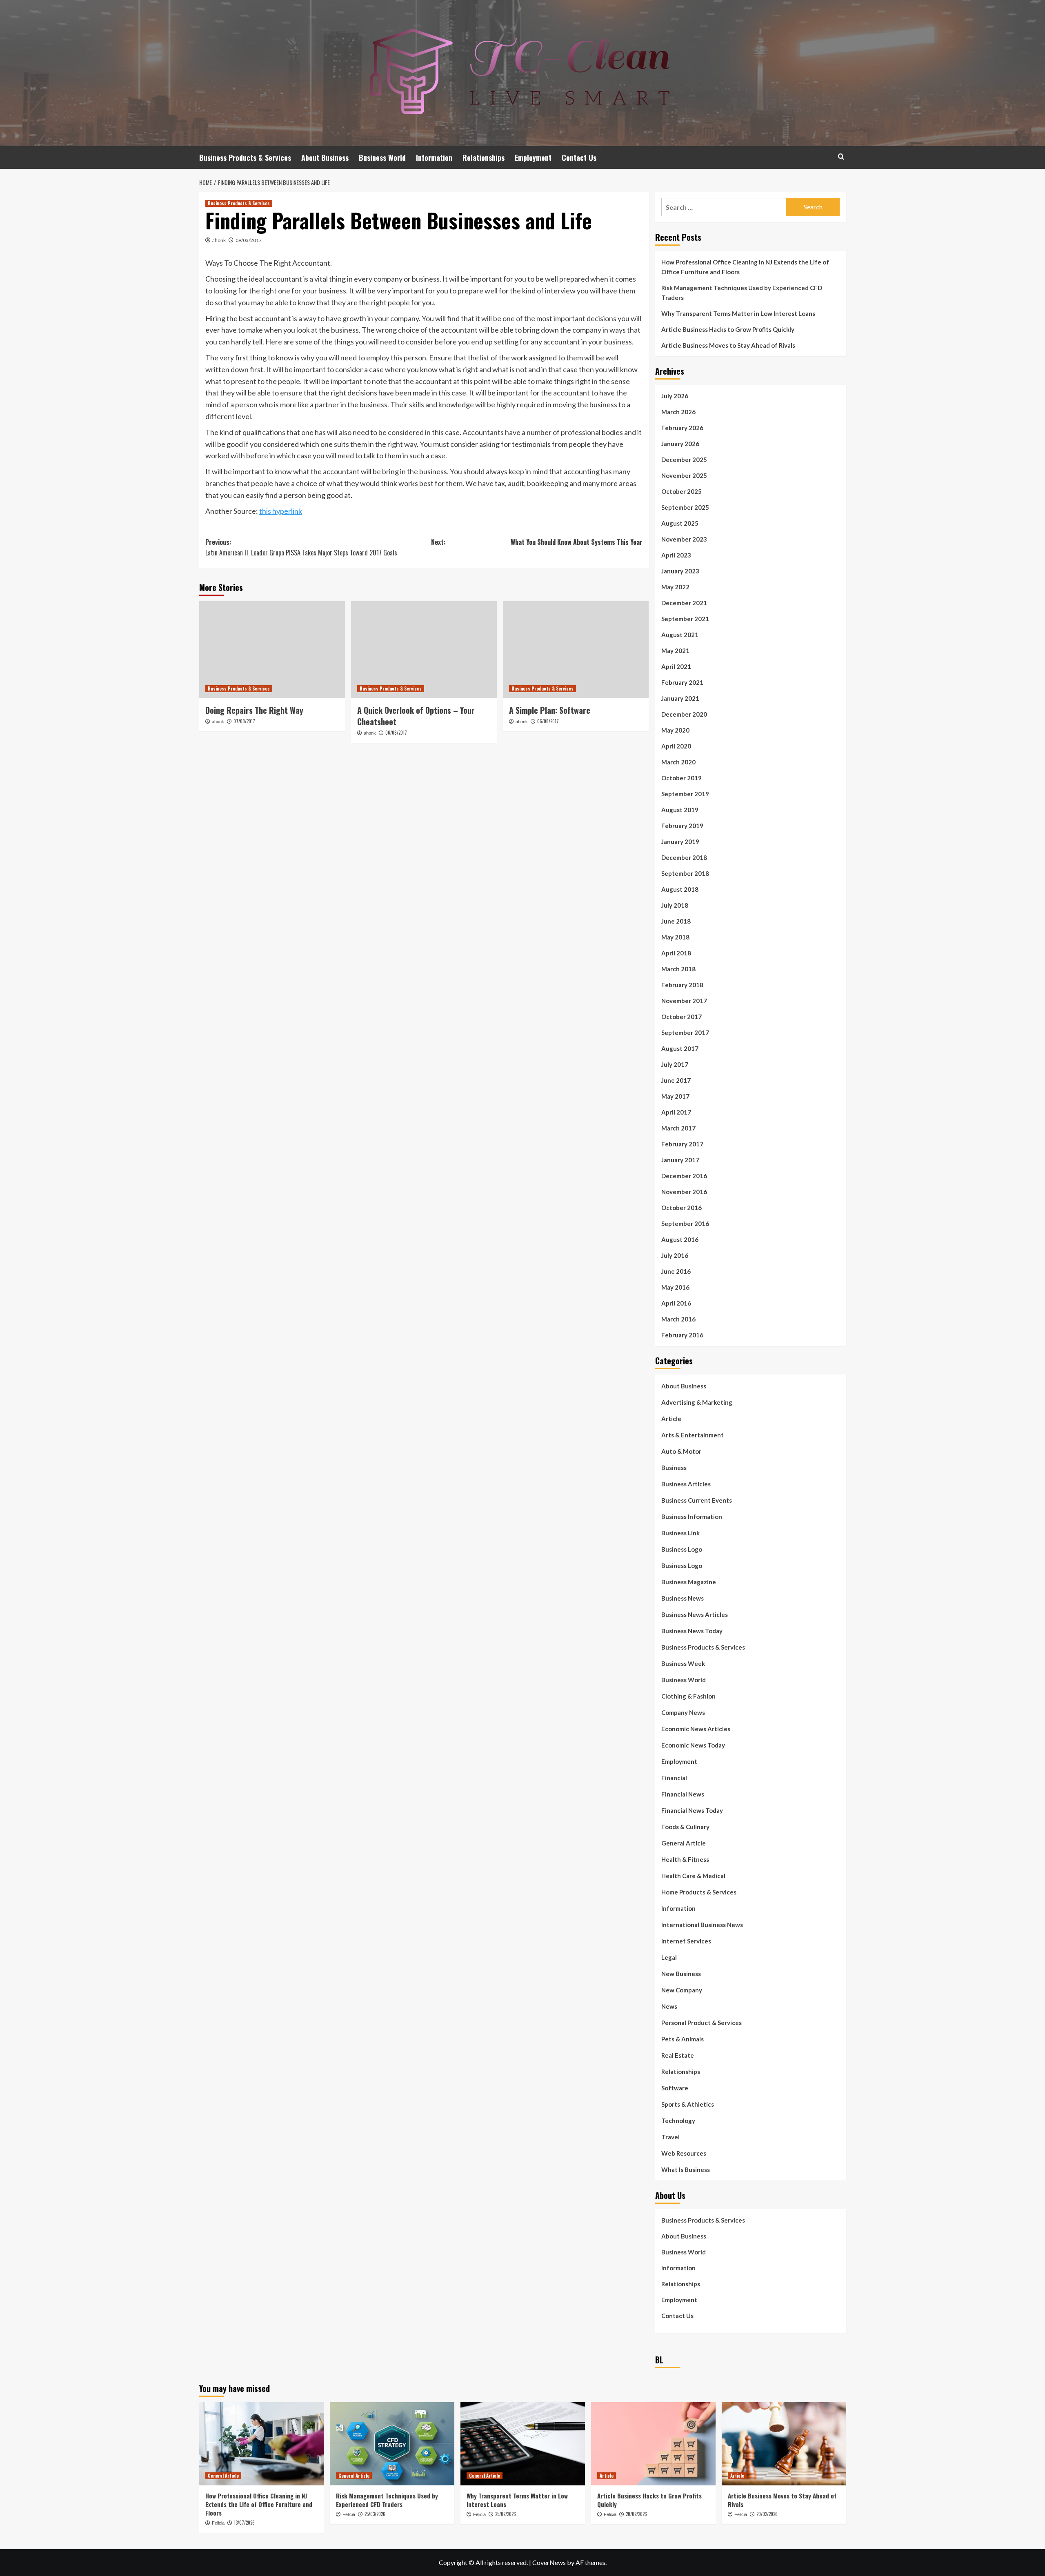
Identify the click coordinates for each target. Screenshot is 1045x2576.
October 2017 (681, 1017)
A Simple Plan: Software (550, 710)
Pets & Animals (683, 2039)
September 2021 (685, 619)
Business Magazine (689, 1582)
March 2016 (678, 1319)
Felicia (218, 2523)
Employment (533, 158)
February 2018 (682, 985)
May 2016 (675, 1287)
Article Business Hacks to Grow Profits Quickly (728, 329)
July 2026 (675, 396)
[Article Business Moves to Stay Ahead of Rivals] (784, 2444)
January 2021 (680, 698)
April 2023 (676, 555)
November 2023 (684, 539)
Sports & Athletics (688, 2104)
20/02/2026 (636, 2514)
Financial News (683, 1794)
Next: (438, 542)
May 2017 (675, 1096)
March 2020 (678, 762)
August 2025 (680, 523)
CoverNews (549, 2562)
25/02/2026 (506, 2514)
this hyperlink (281, 511)
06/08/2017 (396, 733)
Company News (683, 1712)
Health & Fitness (685, 1859)
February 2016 (682, 1335)
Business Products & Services (245, 158)
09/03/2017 (249, 240)
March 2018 (678, 969)
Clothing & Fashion (688, 1696)
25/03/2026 (375, 2514)
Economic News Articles (696, 1729)
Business (674, 1468)
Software (675, 2088)
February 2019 (682, 826)
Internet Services (686, 1941)
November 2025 (684, 475)
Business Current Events (697, 1500)
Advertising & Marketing (697, 1402)
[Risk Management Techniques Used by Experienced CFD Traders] (392, 2444)
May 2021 (675, 651)
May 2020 (675, 730)
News (669, 2006)
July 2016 (675, 1255)
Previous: (301, 547)
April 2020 (676, 746)
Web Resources (684, 2153)
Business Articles (686, 1484)
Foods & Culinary (685, 1827)
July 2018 (675, 905)
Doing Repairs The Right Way (254, 710)
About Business (325, 158)
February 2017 (682, 1144)
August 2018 (680, 889)
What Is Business (686, 2170)
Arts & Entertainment (693, 1435)
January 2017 (680, 1160)
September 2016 (685, 1224)
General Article (684, 1843)
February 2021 (682, 682)
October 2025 (681, 491)
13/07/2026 (244, 2523)
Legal (669, 1957)
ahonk (219, 240)
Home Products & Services (699, 1892)
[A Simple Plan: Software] (576, 650)
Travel (670, 2137)
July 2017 (675, 1064)
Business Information (692, 1517)
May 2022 (675, 587)
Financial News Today (692, 1810)
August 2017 (680, 1048)
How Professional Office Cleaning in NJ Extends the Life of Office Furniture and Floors (745, 267)
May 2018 (675, 937)
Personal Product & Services (701, 2023)
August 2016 (680, 1239)
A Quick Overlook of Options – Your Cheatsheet (416, 716)
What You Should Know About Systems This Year (577, 542)
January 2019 (680, 842)
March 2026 (678, 412)
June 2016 (676, 1271)
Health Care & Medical (693, 1876)
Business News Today (692, 1631)
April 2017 (676, 1112)
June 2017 (676, 1080)
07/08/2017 (244, 721)
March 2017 (678, 1128)
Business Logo (682, 1549)
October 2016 (681, 1208)
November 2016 (684, 1192)
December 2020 (684, 714)
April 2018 (676, 953)
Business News (683, 1598)
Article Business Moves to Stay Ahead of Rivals (728, 345)
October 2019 (681, 778)
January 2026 (680, 444)
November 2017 (684, 1001)
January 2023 (680, 571)
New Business (681, 1974)
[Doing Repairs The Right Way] (272, 650)
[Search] (841, 157)
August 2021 (680, 635)
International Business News (702, 1925)
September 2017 (685, 1033)
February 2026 (682, 428)
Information (434, 158)
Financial (674, 1778)
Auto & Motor (681, 1451)
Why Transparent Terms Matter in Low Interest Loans (738, 313)
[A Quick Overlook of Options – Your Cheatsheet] (424, 650)
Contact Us (579, 158)
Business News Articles (695, 1614)
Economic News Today (693, 1745)
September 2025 (685, 507)
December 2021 (684, 603)
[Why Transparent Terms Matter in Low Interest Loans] (523, 2444)
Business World (382, 158)
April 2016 (676, 1303)
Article (671, 1419)
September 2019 (685, 794)
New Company (682, 1990)
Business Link (680, 1533)
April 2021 (676, 666)
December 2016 (684, 1176)
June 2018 (676, 921)
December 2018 (684, 857)
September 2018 (685, 873)
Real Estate (678, 2055)
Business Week (683, 1663)
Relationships (484, 158)
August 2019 (680, 810)
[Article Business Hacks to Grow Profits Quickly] (653, 2444)
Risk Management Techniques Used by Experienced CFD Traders (742, 293)
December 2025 (684, 460)
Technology (678, 2121)
